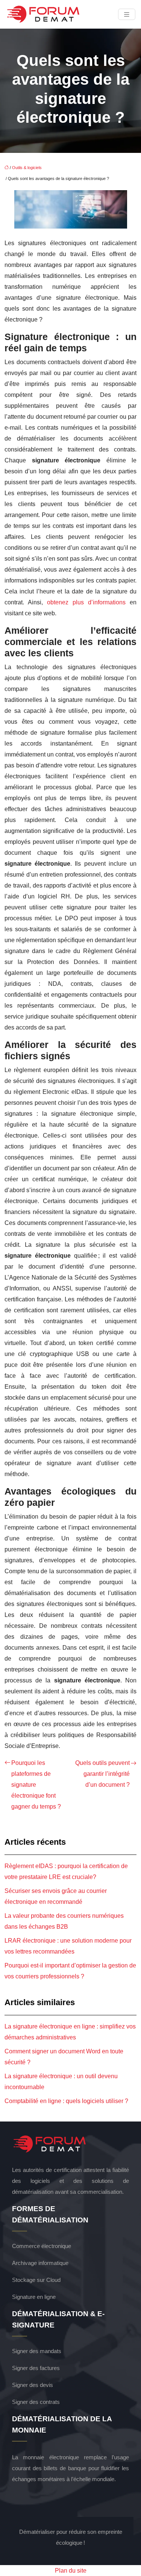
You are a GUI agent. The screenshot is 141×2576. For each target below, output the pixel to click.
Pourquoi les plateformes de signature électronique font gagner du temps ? (36, 1785)
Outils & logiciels (27, 168)
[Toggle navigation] (127, 14)
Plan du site (71, 2571)
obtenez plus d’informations (86, 602)
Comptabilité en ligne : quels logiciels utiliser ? (66, 2101)
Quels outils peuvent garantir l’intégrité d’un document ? (102, 1774)
